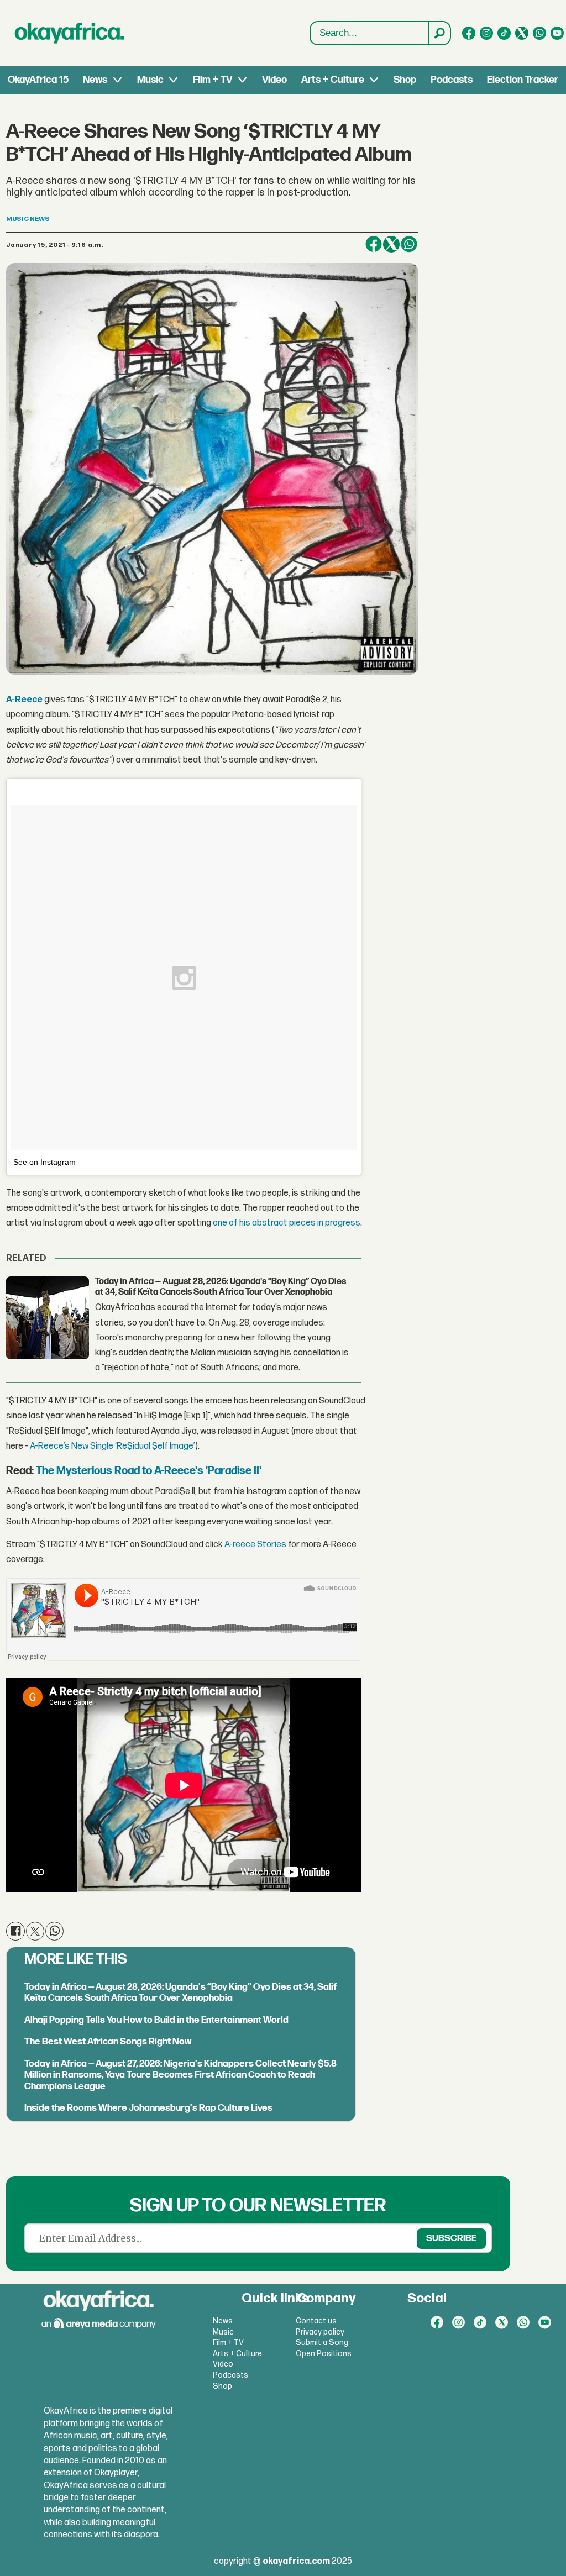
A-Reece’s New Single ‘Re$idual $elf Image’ (112, 1446)
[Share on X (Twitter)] (391, 244)
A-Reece (25, 700)
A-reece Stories (255, 1545)
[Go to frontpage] (70, 33)
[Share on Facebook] (374, 244)
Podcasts (452, 80)
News (95, 80)
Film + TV (213, 80)
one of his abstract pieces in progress (287, 1223)
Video (274, 80)
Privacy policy (320, 2332)
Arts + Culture (333, 80)
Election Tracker (523, 80)
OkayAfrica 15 (38, 80)
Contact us (316, 2321)
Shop (405, 80)
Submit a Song (322, 2343)
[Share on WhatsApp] (409, 244)
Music (150, 80)
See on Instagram (44, 1162)
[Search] (439, 33)
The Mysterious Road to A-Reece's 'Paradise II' (149, 1471)
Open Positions (324, 2354)
